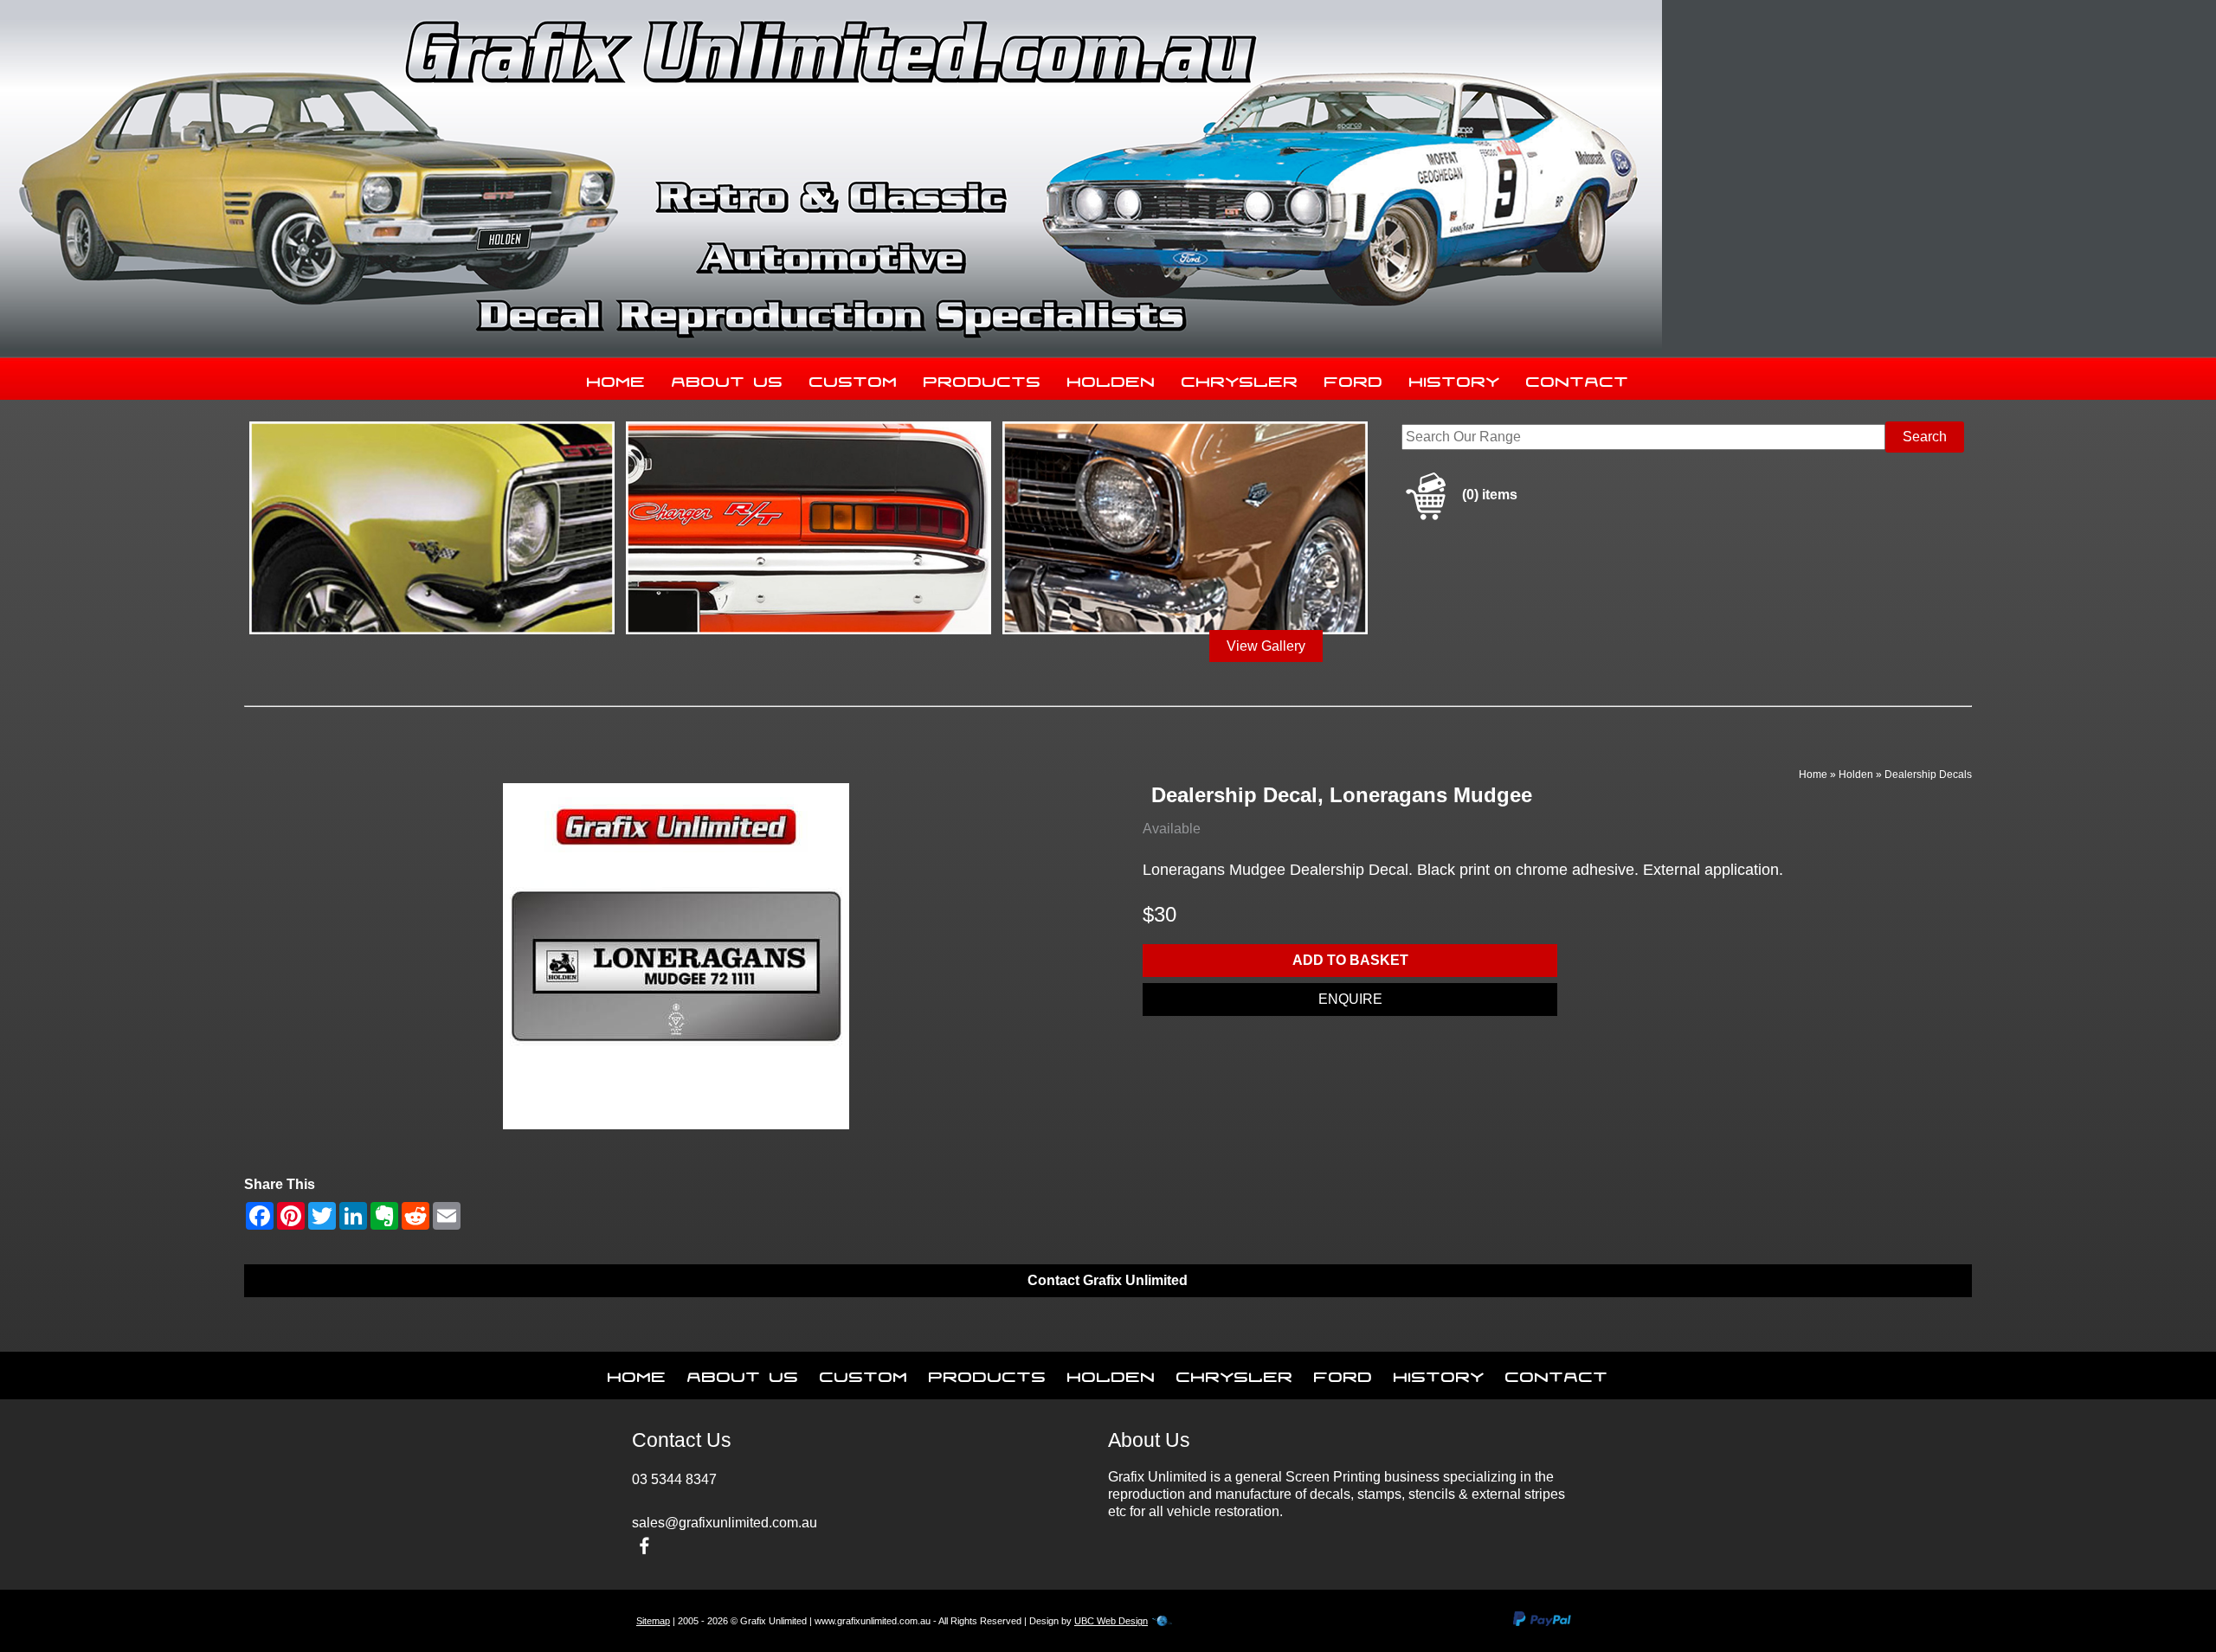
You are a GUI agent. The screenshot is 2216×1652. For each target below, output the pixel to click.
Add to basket (1350, 960)
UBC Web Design (1111, 1621)
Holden (1111, 378)
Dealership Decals (1928, 775)
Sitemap (653, 1621)
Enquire (1350, 999)
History (1455, 378)
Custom (854, 378)
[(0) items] (1459, 517)
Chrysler (1240, 378)
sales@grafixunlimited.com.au (725, 1523)
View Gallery (1266, 646)
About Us (728, 378)
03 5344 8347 (674, 1479)
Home (616, 378)
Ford (1354, 378)
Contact (1578, 378)
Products (982, 378)
